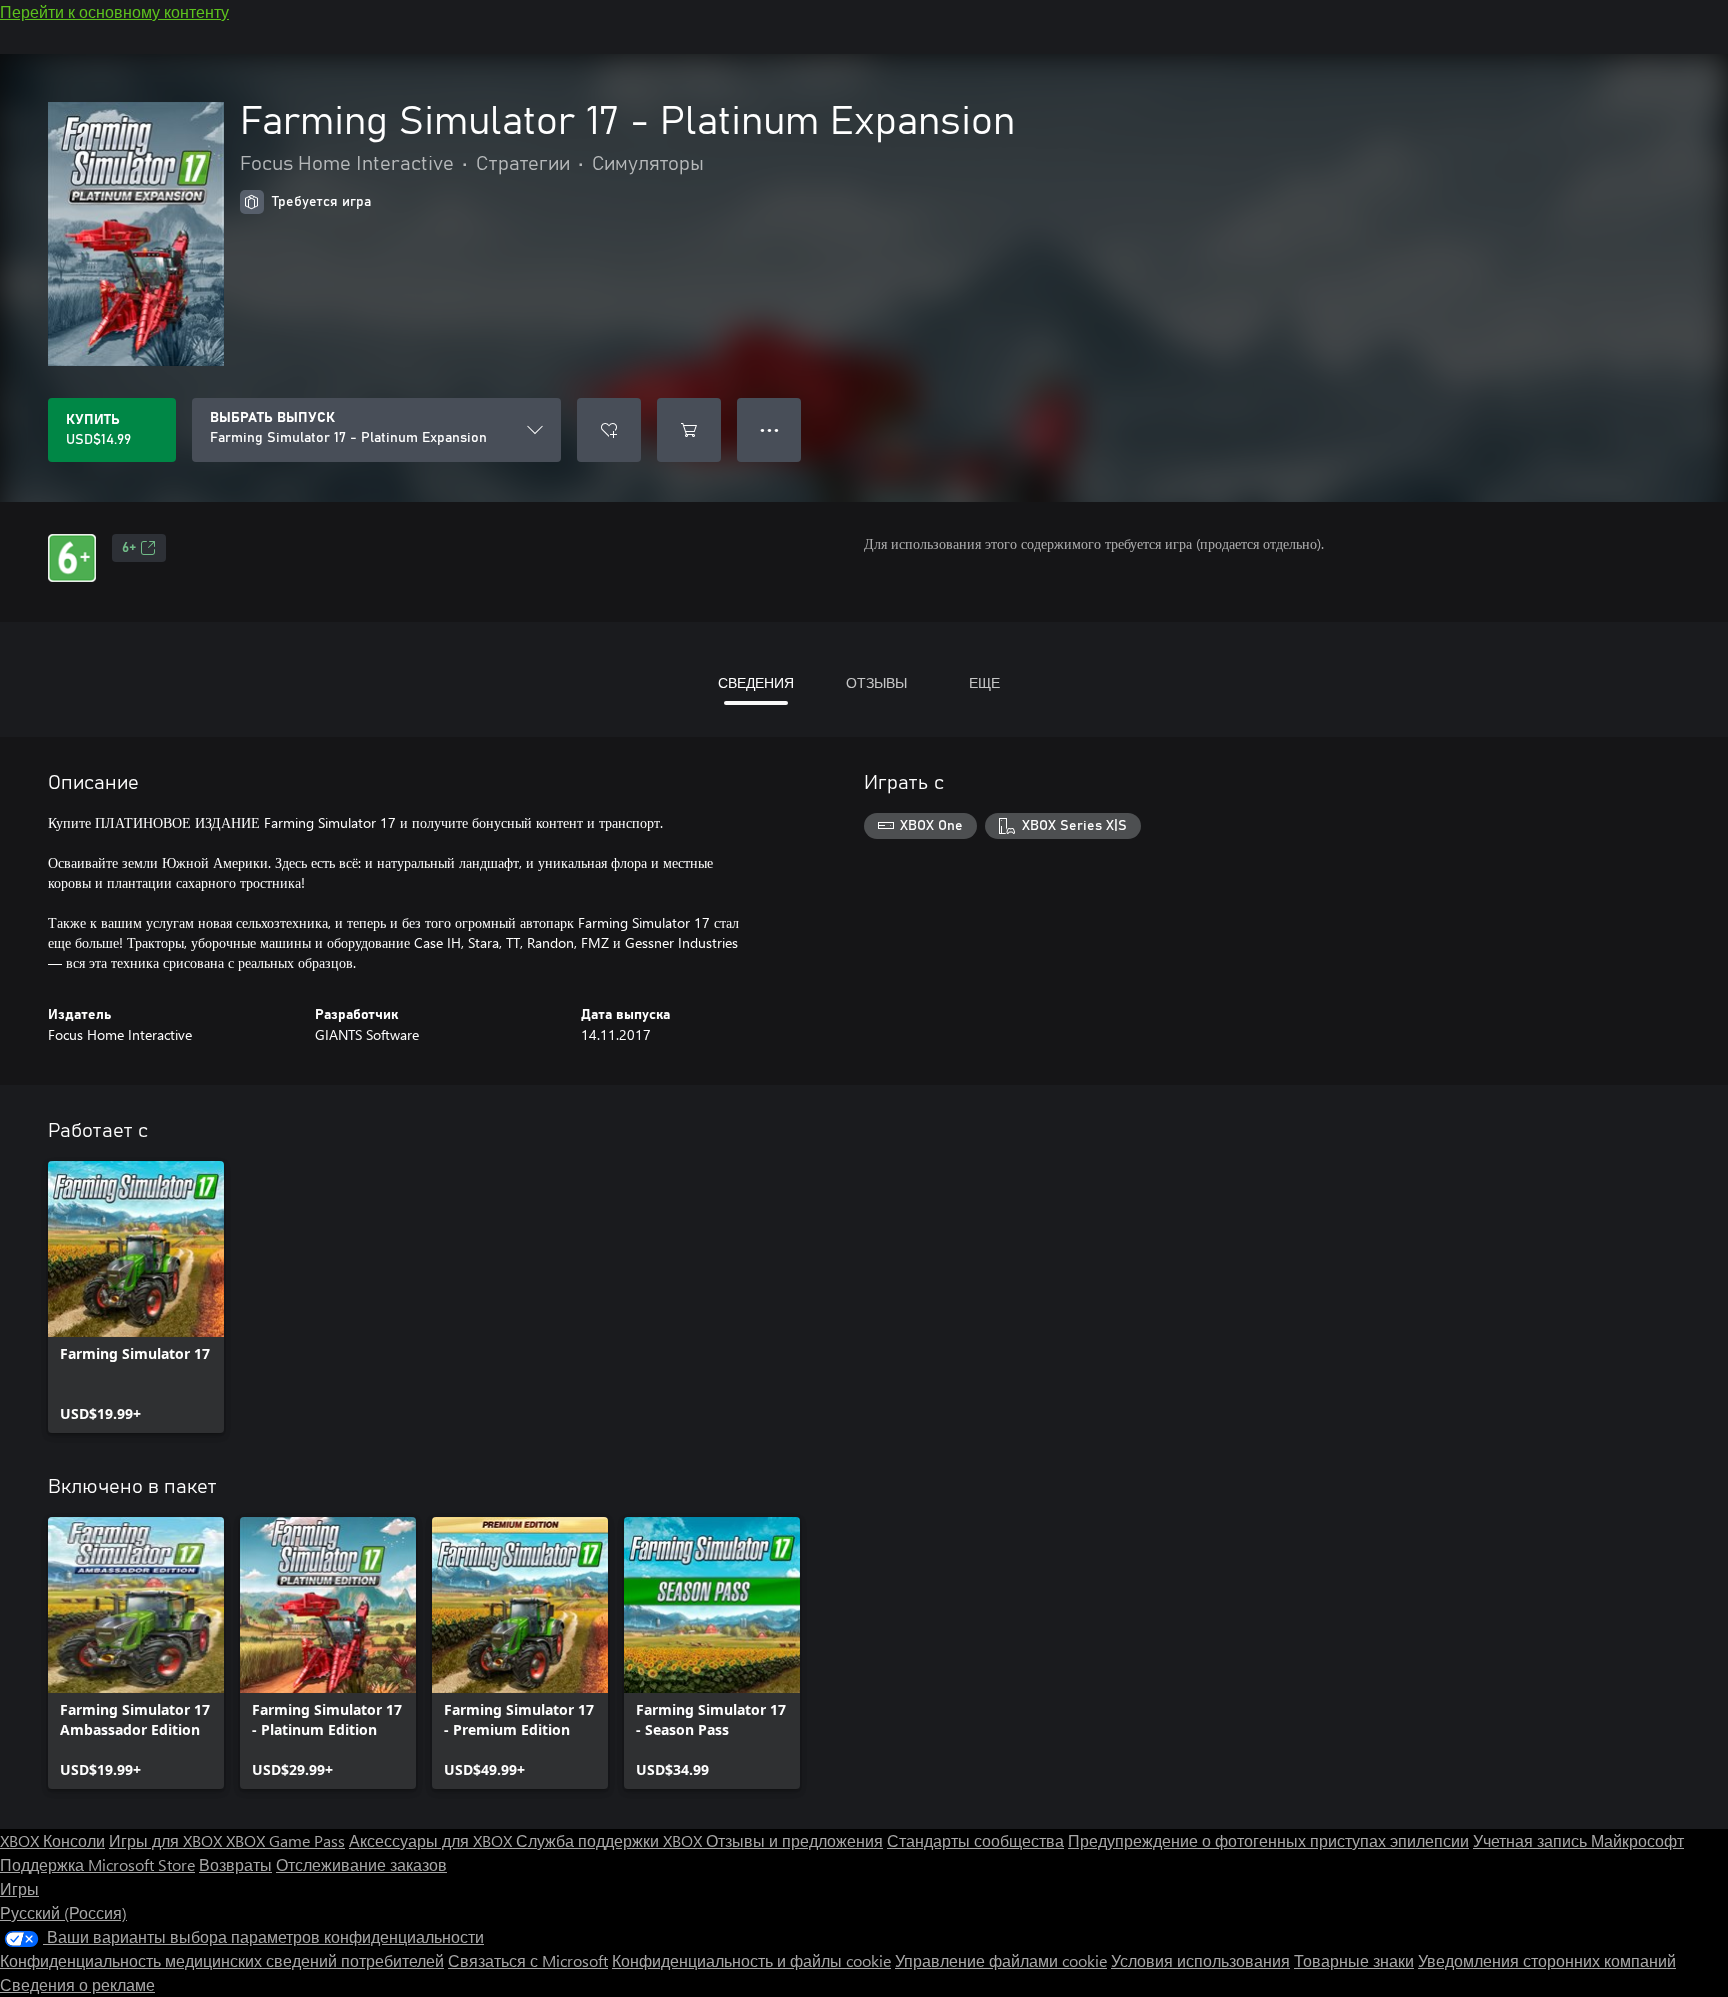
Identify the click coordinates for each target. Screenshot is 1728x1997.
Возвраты (235, 1864)
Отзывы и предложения (794, 1840)
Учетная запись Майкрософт (1578, 1840)
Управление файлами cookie (1001, 1960)
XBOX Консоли (52, 1840)
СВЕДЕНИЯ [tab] (756, 682)
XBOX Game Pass (285, 1840)
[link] (136, 1297)
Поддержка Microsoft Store (97, 1864)
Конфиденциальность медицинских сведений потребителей (222, 1960)
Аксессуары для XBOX (432, 1840)
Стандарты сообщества (975, 1840)
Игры (19, 1888)
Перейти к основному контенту (114, 11)
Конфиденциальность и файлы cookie (751, 1960)
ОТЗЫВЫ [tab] (876, 682)
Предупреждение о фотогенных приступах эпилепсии (1268, 1840)
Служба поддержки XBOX (611, 1840)
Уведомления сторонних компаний (1547, 1960)
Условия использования (1200, 1960)
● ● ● (769, 429)
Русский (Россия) (63, 1912)
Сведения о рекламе (77, 1984)
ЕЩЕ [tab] (984, 682)
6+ (129, 548)
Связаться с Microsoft (528, 1960)
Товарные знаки (1354, 1960)
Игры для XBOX (167, 1840)
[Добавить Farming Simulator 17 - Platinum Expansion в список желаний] (609, 430)
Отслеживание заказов (361, 1864)
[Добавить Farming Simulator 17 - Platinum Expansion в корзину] (689, 430)
